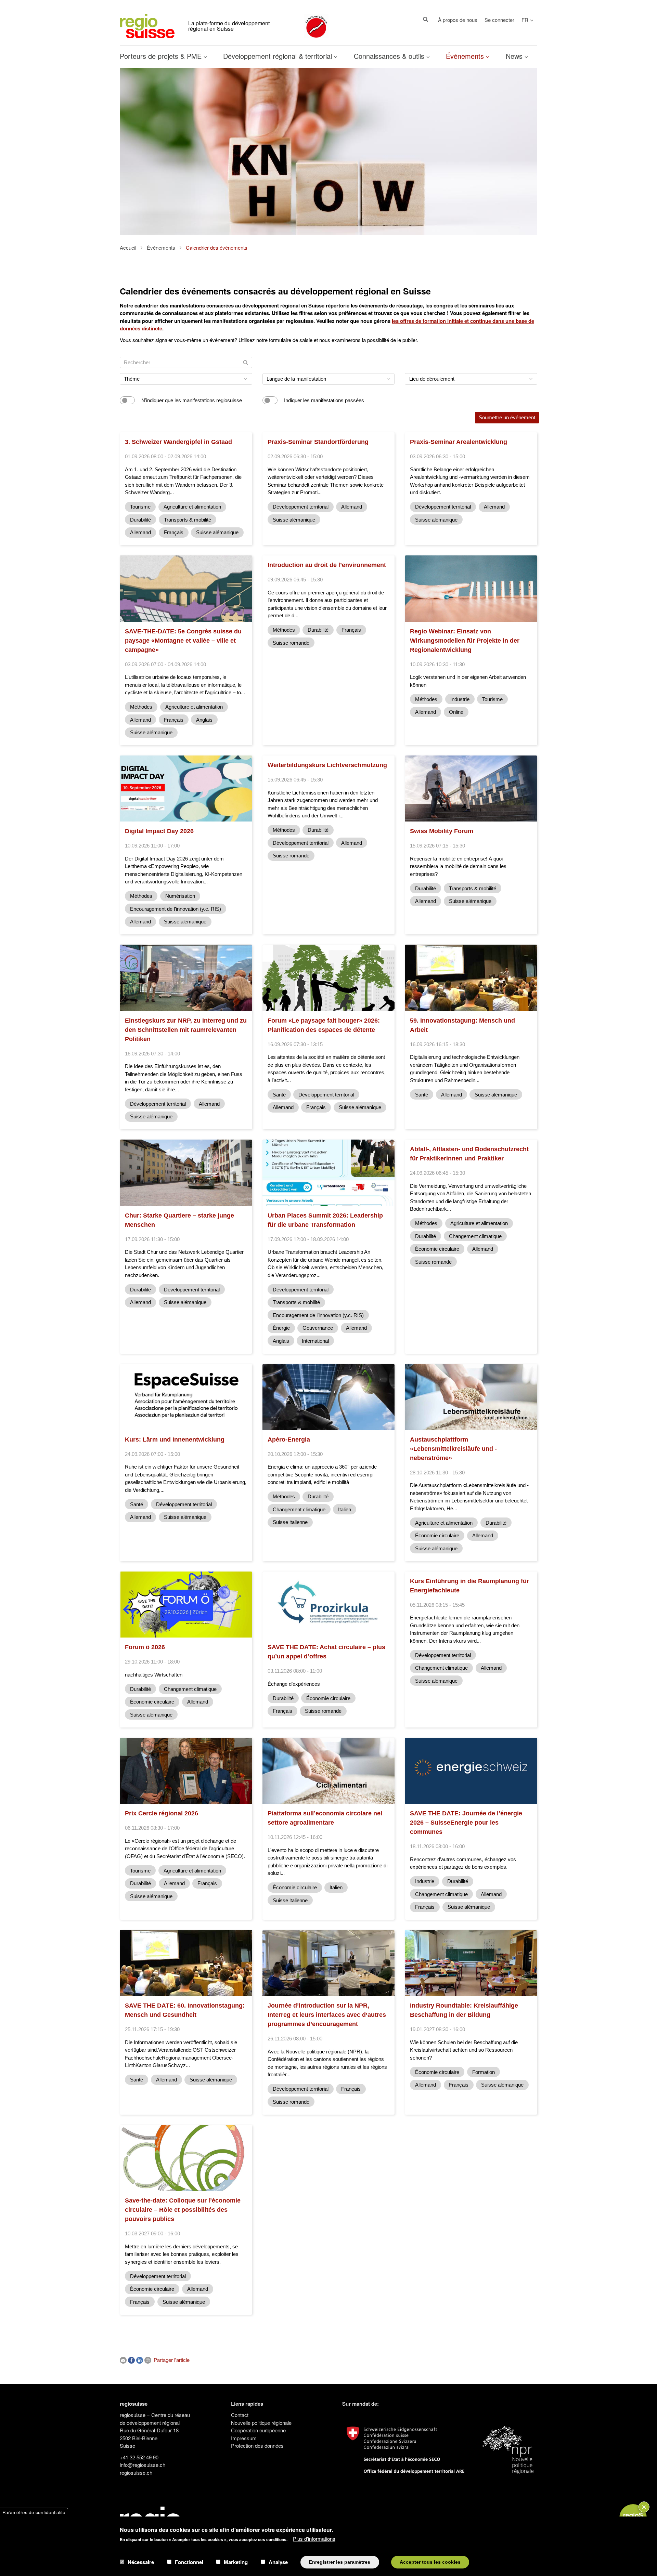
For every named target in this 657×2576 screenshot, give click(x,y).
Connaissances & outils (390, 56)
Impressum (244, 2438)
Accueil (128, 247)
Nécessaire (141, 2562)
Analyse (278, 2562)
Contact (240, 2415)
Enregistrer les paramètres (340, 2562)
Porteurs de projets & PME (162, 56)
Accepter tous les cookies (430, 2562)
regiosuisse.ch (136, 2473)
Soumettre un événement (507, 417)
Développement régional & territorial (279, 56)
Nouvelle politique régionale (261, 2423)
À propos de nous (458, 20)
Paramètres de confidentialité (34, 2512)
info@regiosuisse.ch (143, 2465)
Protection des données (257, 2446)
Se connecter (499, 20)
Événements (466, 56)
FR (525, 20)
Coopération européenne (258, 2430)
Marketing (236, 2562)
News (515, 56)
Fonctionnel (189, 2562)
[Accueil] (147, 25)
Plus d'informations (314, 2539)
